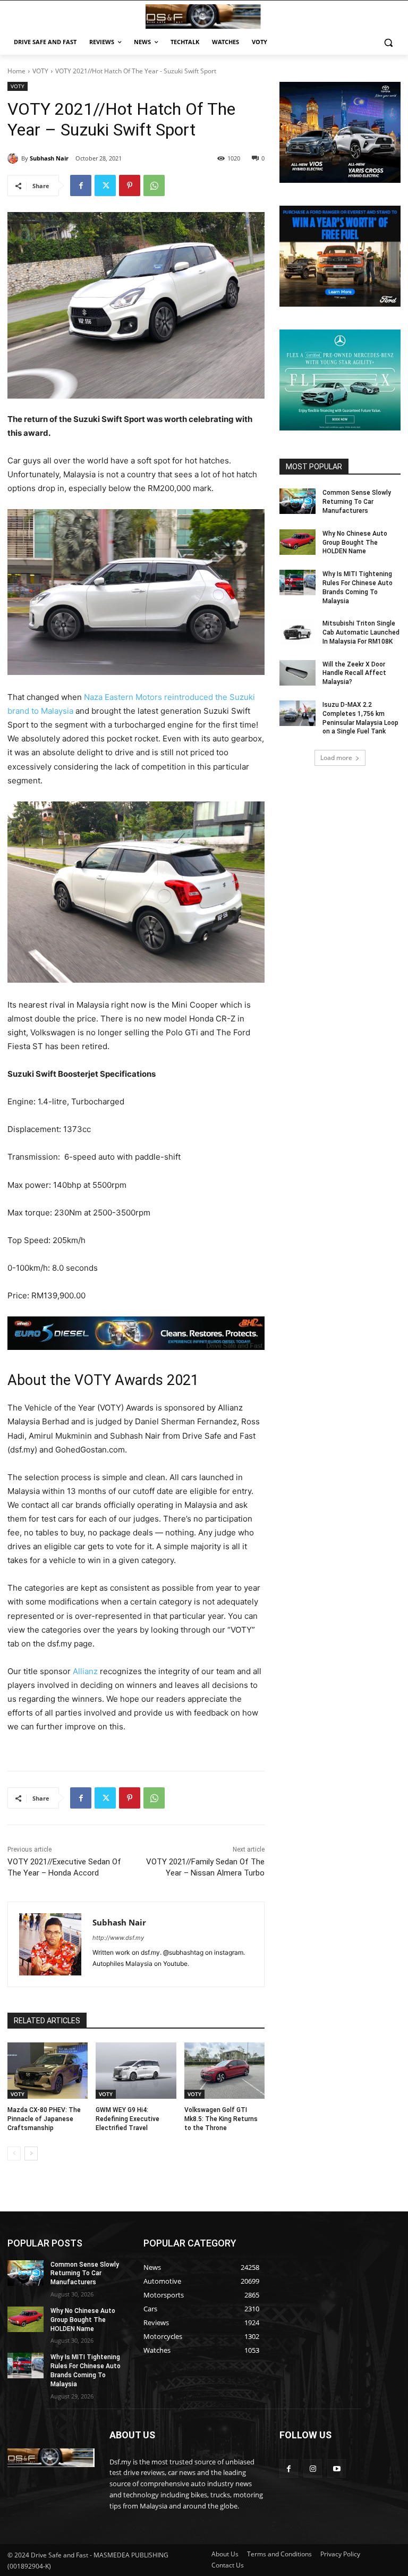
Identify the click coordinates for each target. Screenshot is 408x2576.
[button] (388, 42)
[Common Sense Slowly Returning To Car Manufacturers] (297, 501)
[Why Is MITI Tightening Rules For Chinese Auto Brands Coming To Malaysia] (297, 582)
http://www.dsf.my (118, 1938)
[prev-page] (14, 2153)
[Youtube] (337, 2468)
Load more (336, 758)
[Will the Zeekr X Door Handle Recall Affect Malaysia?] (297, 673)
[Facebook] (81, 185)
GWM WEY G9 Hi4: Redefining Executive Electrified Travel (127, 2119)
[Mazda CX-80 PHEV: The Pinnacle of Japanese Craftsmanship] (48, 2071)
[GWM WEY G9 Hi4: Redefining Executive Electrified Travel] (136, 2071)
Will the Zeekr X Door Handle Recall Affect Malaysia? (354, 673)
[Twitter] (105, 185)
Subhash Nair (49, 158)
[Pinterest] (130, 185)
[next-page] (31, 2153)
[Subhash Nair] (14, 158)
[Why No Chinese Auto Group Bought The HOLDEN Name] (297, 542)
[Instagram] (313, 2468)
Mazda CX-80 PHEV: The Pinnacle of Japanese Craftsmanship (44, 2119)
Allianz (85, 1671)
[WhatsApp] (154, 185)
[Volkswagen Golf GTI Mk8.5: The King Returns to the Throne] (224, 2071)
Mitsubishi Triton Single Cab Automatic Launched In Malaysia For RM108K (361, 632)
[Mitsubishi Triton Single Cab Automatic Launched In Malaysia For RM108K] (297, 632)
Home (16, 71)
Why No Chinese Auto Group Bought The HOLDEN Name (355, 543)
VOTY (40, 71)
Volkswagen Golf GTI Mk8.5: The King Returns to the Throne (221, 2119)
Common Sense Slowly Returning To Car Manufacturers (357, 502)
